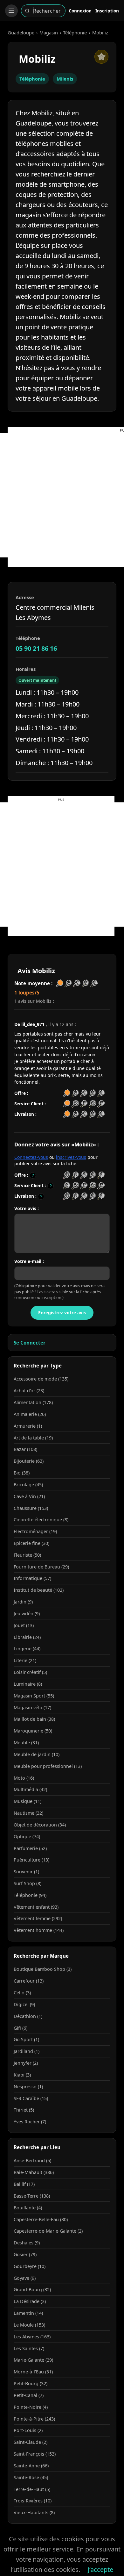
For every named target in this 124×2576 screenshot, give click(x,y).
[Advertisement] (62, 495)
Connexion (80, 11)
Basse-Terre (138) (32, 2196)
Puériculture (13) (31, 1860)
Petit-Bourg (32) (31, 2383)
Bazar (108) (25, 1449)
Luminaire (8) (28, 1684)
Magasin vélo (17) (32, 1708)
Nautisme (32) (28, 1813)
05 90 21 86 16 (36, 648)
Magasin (49, 32)
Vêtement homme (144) (39, 1930)
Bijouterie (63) (29, 1461)
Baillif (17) (24, 2184)
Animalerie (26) (30, 1414)
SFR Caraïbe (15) (31, 2098)
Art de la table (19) (33, 1438)
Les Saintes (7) (29, 2348)
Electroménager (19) (35, 1531)
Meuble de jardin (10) (37, 1754)
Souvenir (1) (26, 1872)
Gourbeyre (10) (30, 2266)
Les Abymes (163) (32, 2337)
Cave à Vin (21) (29, 1496)
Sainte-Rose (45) (31, 2477)
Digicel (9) (24, 2004)
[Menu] (11, 11)
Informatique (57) (32, 1578)
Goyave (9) (25, 2278)
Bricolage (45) (28, 1485)
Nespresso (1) (28, 2087)
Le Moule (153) (29, 2325)
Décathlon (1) (28, 2016)
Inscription (107, 11)
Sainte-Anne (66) (31, 2466)
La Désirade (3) (30, 2301)
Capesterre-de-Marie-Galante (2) (48, 2231)
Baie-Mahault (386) (34, 2172)
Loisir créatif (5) (30, 1672)
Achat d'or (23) (29, 1391)
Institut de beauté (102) (39, 1590)
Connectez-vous (31, 1157)
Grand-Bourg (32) (32, 2289)
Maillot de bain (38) (34, 1719)
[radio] (67, 1175)
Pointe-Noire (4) (31, 2407)
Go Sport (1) (26, 2039)
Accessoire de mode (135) (41, 1379)
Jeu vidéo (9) (27, 1614)
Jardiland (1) (27, 2051)
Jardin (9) (23, 1602)
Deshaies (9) (27, 2243)
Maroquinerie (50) (33, 1731)
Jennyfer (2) (26, 2063)
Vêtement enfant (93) (36, 1907)
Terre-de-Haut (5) (32, 2489)
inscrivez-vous (71, 1157)
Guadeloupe (21, 32)
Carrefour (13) (29, 1981)
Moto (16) (24, 1778)
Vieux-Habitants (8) (34, 2512)
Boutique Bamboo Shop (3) (43, 1969)
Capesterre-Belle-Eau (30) (41, 2219)
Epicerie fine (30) (31, 1543)
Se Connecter (30, 1343)
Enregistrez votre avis (62, 1313)
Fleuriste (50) (27, 1555)
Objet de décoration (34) (40, 1825)
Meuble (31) (26, 1743)
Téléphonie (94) (30, 1895)
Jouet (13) (24, 1625)
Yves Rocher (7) (30, 2122)
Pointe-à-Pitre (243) (34, 2419)
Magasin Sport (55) (34, 1696)
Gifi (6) (21, 2028)
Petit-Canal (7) (29, 2395)
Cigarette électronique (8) (41, 1520)
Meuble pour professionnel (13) (48, 1766)
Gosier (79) (25, 2254)
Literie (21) (25, 1660)
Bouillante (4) (28, 2208)
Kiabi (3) (22, 2075)
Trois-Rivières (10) (33, 2501)
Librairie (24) (27, 1637)
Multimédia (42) (30, 1789)
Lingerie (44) (27, 1649)
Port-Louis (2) (28, 2430)
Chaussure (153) (31, 1508)
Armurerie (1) (28, 1426)
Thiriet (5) (24, 2110)
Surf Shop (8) (28, 1883)
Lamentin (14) (28, 2313)
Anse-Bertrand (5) (32, 2160)
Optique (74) (27, 1837)
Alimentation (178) (33, 1402)
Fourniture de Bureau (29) (41, 1567)
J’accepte (100, 2569)
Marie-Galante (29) (33, 2360)
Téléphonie (75, 32)
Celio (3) (22, 1993)
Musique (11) (28, 1801)
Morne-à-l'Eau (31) (33, 2372)
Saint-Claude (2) (31, 2442)
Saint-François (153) (35, 2454)
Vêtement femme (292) (38, 1918)
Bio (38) (22, 1473)
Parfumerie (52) (30, 1848)
